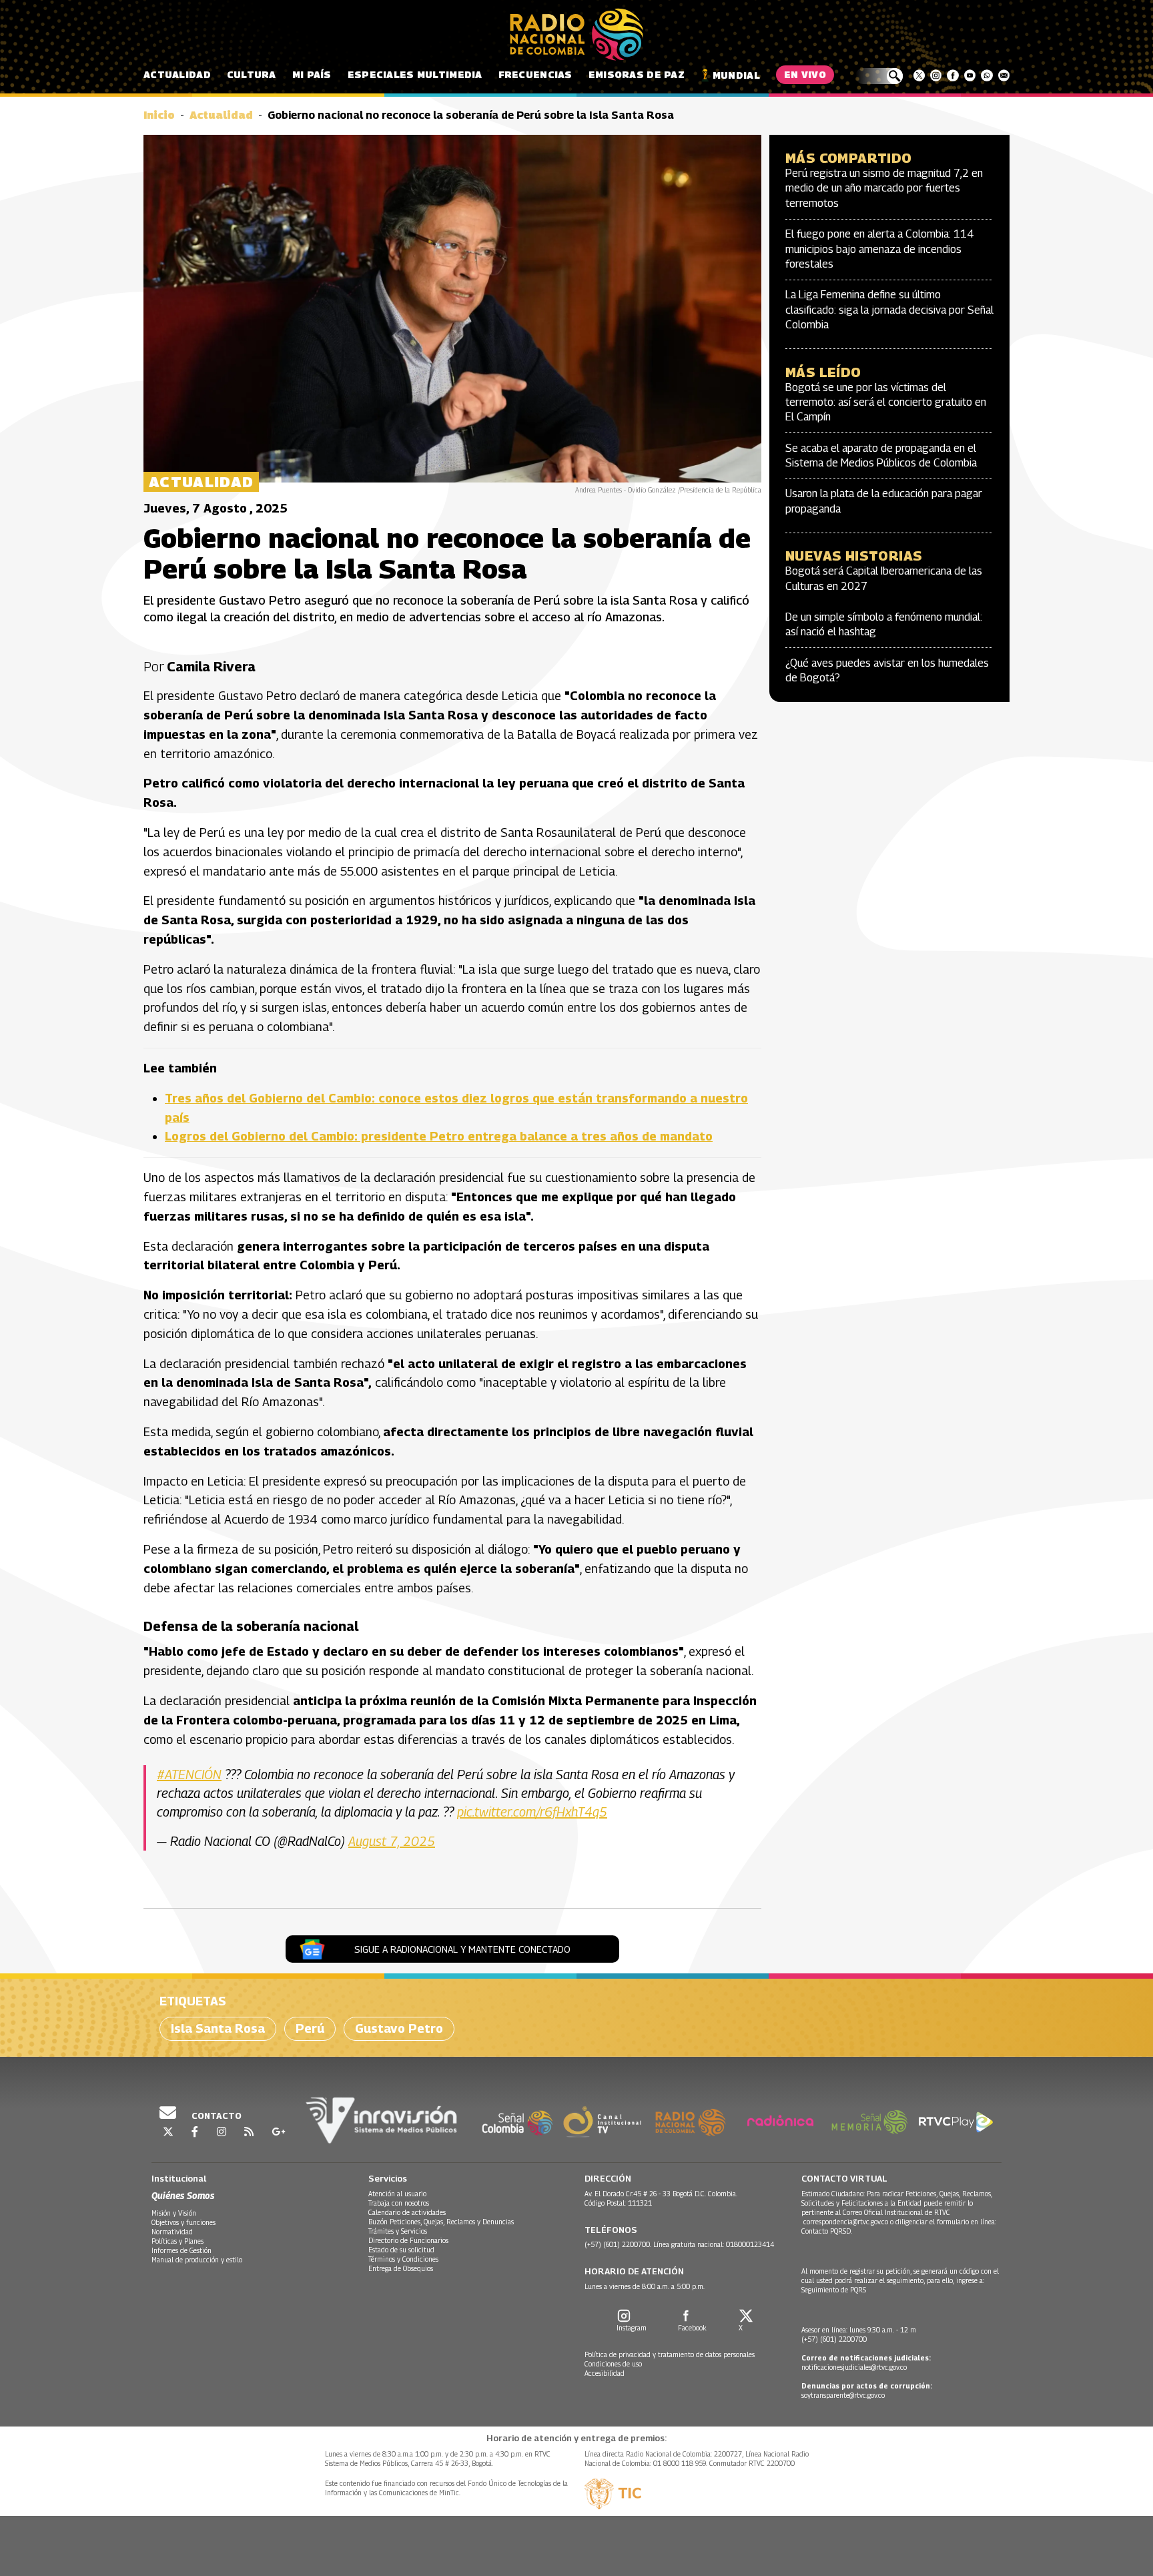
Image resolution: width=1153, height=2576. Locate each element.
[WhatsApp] (987, 75)
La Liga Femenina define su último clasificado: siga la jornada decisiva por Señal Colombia (889, 310)
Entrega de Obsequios (401, 2268)
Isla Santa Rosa (218, 2028)
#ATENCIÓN (189, 1775)
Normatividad (172, 2232)
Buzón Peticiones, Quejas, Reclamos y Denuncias (441, 2222)
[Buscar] (879, 76)
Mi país (312, 74)
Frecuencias (535, 74)
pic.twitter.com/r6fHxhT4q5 (532, 1812)
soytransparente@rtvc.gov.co (843, 2395)
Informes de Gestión (181, 2250)
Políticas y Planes (177, 2241)
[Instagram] (936, 75)
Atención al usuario (397, 2194)
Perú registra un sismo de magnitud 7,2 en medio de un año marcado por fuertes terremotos (884, 188)
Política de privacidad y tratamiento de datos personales (670, 2354)
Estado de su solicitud (401, 2250)
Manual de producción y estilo (197, 2260)
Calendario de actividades (407, 2212)
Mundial (736, 75)
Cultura (252, 74)
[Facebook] (952, 75)
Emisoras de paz (637, 74)
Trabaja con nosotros (399, 2203)
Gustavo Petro (399, 2028)
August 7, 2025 (392, 1841)
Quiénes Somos (183, 2195)
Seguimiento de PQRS (834, 2290)
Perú (310, 2028)
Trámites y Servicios (398, 2231)
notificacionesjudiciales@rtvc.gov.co (854, 2367)
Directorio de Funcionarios (408, 2240)
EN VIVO (805, 74)
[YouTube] (970, 75)
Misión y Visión (174, 2213)
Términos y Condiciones (403, 2259)
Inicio (159, 115)
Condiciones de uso (613, 2364)
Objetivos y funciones (183, 2222)
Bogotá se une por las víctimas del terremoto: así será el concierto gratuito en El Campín (886, 402)
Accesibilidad (605, 2373)
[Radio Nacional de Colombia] (576, 35)
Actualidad (177, 74)
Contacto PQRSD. (828, 2231)
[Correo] (1004, 75)
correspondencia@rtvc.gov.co (846, 2222)
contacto (216, 2116)
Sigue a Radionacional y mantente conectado (462, 1949)
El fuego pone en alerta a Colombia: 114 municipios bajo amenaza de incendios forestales (880, 249)
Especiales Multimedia (415, 74)
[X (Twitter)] (919, 75)
